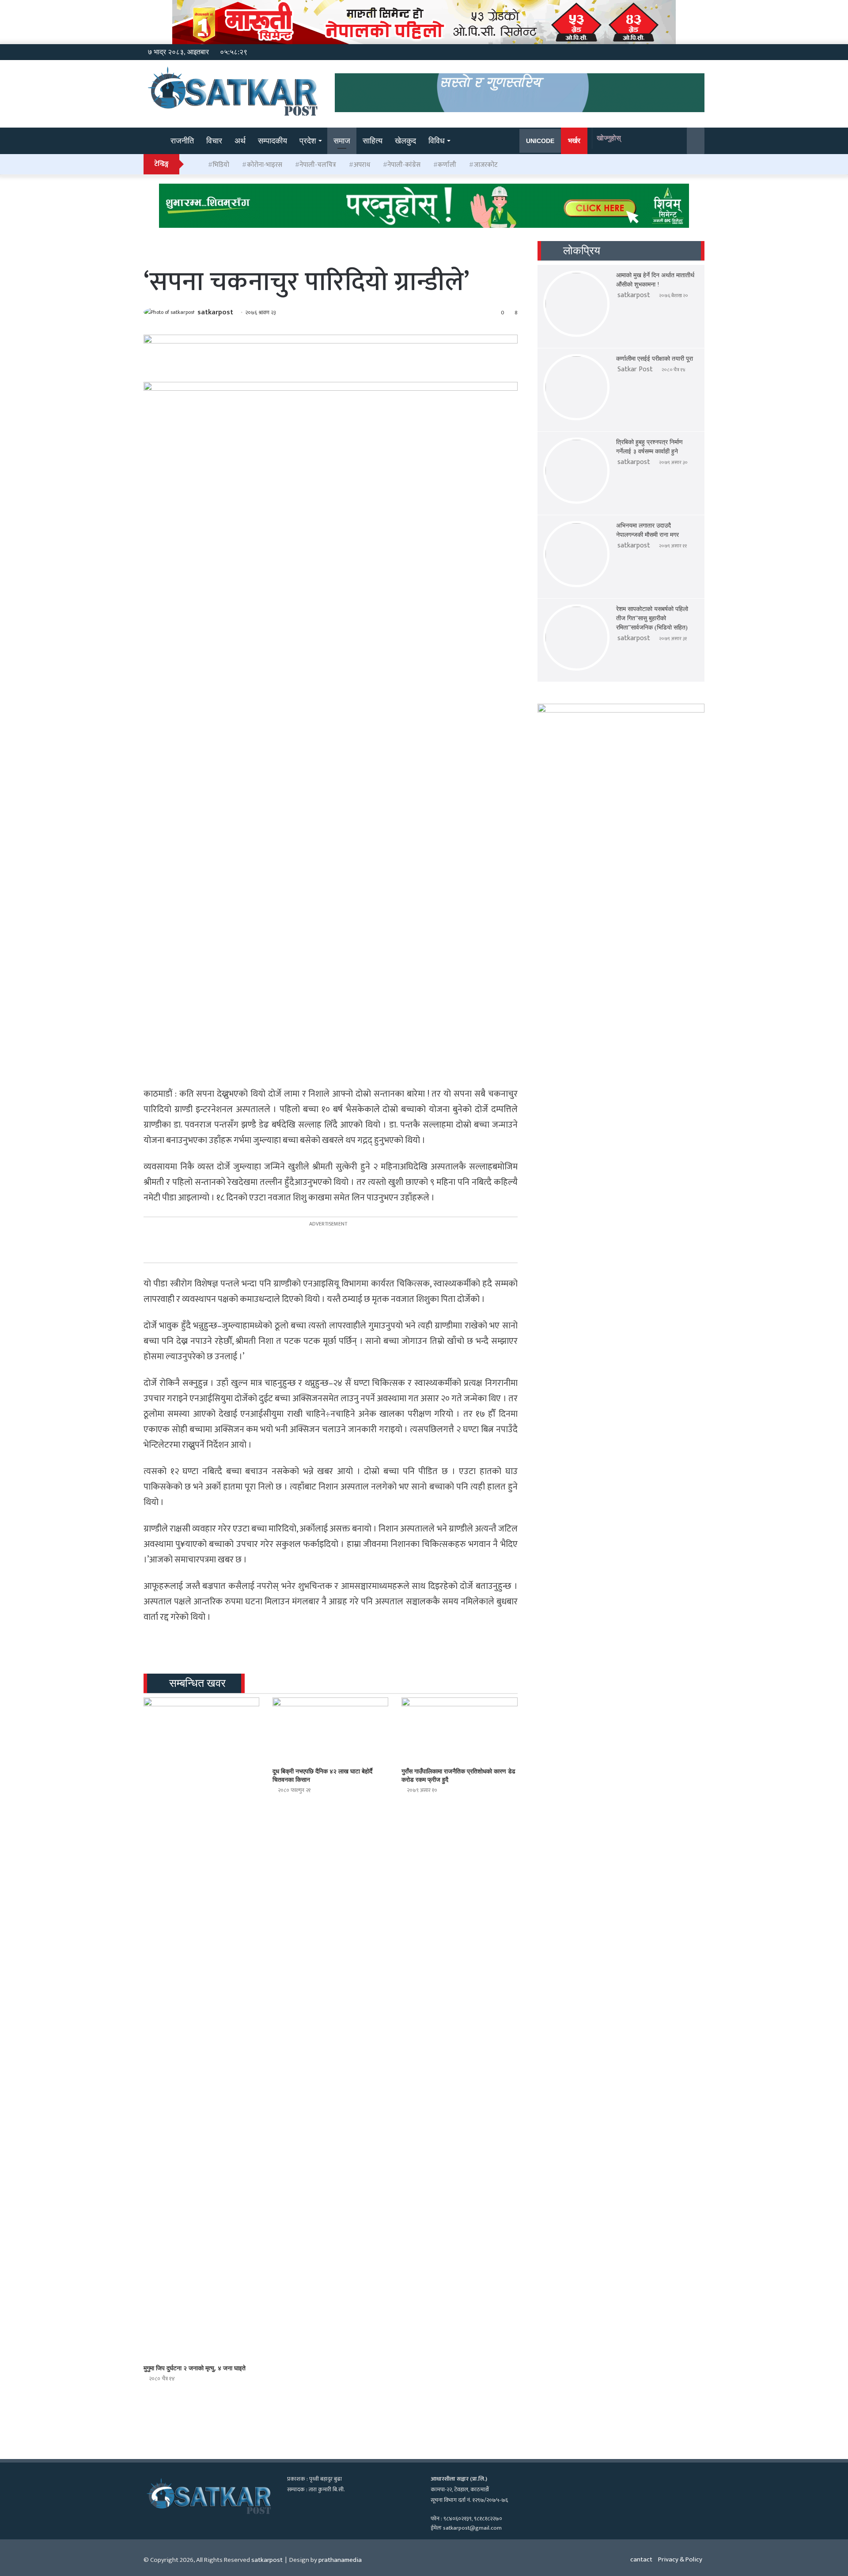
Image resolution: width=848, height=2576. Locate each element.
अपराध (362, 165)
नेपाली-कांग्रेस (404, 165)
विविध (437, 141)
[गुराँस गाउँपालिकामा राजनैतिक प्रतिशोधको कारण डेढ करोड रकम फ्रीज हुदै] (459, 1730)
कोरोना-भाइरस (265, 165)
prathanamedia (340, 2560)
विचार (214, 141)
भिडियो (221, 165)
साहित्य (373, 141)
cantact (641, 2559)
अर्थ (240, 141)
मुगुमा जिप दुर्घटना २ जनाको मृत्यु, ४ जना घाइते (195, 2368)
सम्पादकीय (273, 141)
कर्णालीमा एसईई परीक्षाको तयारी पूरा (655, 359)
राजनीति (182, 141)
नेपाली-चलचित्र (318, 165)
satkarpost (215, 312)
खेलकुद (405, 141)
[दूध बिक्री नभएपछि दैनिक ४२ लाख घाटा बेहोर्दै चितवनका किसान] (330, 1730)
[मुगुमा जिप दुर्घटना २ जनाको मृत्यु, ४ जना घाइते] (201, 2029)
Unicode (540, 141)
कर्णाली (447, 165)
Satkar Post (635, 369)
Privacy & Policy (680, 2559)
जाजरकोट (486, 165)
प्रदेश (308, 141)
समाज (342, 141)
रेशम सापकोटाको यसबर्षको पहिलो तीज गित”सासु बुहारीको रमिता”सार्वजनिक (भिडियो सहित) (652, 618)
